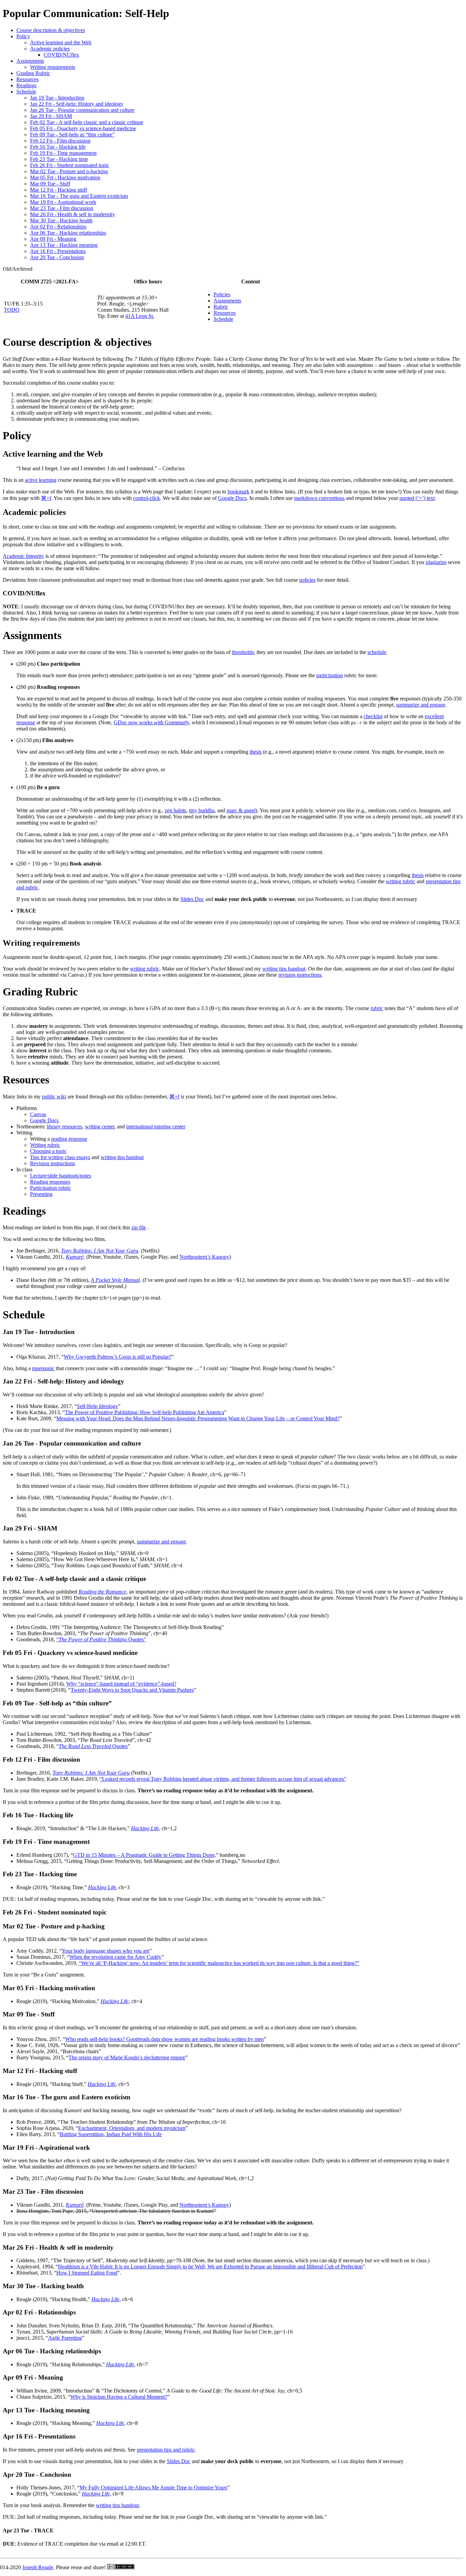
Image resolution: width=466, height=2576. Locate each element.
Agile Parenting (65, 2338)
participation (330, 675)
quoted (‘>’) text (417, 498)
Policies (222, 294)
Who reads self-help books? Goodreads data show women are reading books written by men (164, 2039)
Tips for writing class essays (60, 1157)
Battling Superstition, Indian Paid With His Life (111, 2134)
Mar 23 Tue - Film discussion (62, 208)
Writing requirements (53, 67)
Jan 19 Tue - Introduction (57, 98)
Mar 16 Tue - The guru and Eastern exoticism (79, 196)
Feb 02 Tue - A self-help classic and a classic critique (87, 122)
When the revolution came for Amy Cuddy (115, 1957)
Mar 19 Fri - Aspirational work (63, 202)
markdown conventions (319, 498)
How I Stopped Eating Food (87, 2273)
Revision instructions (53, 1163)
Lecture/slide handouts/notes (61, 1176)
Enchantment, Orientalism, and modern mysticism (132, 2128)
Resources (27, 79)
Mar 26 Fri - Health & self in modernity (72, 214)
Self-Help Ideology (97, 1406)
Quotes (93, 1746)
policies (307, 580)
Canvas (38, 1114)
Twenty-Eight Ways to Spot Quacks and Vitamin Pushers (132, 1690)
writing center (100, 1127)
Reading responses (50, 1182)
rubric (377, 1008)
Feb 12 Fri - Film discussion (60, 141)
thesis (256, 752)
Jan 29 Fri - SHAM (51, 116)
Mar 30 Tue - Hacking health (61, 220)
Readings (26, 85)
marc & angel (241, 810)
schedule (377, 652)
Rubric (221, 307)
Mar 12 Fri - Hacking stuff (59, 190)
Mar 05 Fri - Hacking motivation (65, 177)
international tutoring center (156, 1127)
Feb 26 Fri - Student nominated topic (70, 165)
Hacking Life (145, 1828)
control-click (147, 498)
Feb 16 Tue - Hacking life (58, 147)
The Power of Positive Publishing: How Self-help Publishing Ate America (144, 1412)
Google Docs (232, 498)
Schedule (26, 92)
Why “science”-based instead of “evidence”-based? (121, 1684)
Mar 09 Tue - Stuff (50, 184)
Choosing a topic (48, 1151)
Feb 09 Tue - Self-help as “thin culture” (72, 135)
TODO (12, 310)
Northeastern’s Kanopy (204, 1257)
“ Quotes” (101, 1639)
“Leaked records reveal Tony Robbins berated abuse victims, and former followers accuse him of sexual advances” (223, 1779)
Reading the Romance (102, 1592)
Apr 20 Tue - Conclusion (57, 257)
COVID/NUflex (61, 55)
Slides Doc (192, 899)
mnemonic (43, 1368)
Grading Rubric (33, 73)
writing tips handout (284, 969)
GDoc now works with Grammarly (151, 722)
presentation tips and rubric (166, 2450)
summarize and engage (421, 705)
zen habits (176, 810)
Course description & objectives (51, 30)
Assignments (30, 61)
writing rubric (401, 881)
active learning (41, 480)
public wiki (54, 1097)
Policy (23, 36)
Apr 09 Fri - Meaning (53, 239)
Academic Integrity (23, 556)
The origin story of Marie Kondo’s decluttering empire (127, 2057)
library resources (64, 1127)
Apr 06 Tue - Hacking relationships (68, 233)
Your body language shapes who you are (106, 1951)
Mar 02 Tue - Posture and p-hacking (69, 171)
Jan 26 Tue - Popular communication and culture (82, 110)
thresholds (243, 652)
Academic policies (50, 49)
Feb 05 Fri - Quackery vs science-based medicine (83, 128)
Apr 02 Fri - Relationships (58, 227)
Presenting (41, 1194)
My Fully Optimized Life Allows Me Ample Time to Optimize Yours (153, 2488)
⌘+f (46, 498)
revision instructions (300, 975)
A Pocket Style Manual (115, 1280)
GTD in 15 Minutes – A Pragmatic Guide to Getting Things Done (144, 1855)
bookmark (238, 492)
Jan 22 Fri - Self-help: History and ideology (77, 104)
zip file (139, 1227)
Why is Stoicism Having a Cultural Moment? (119, 2397)
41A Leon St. (140, 316)
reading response (69, 1139)
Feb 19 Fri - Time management (63, 153)
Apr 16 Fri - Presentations (58, 251)
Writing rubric (45, 1145)
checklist (373, 716)
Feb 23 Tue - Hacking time (59, 159)
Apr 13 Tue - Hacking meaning (64, 245)
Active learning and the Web (61, 42)
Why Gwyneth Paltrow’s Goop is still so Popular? (118, 1357)
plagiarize (436, 562)
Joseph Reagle (38, 2567)
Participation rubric (50, 1188)
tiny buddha (202, 810)
